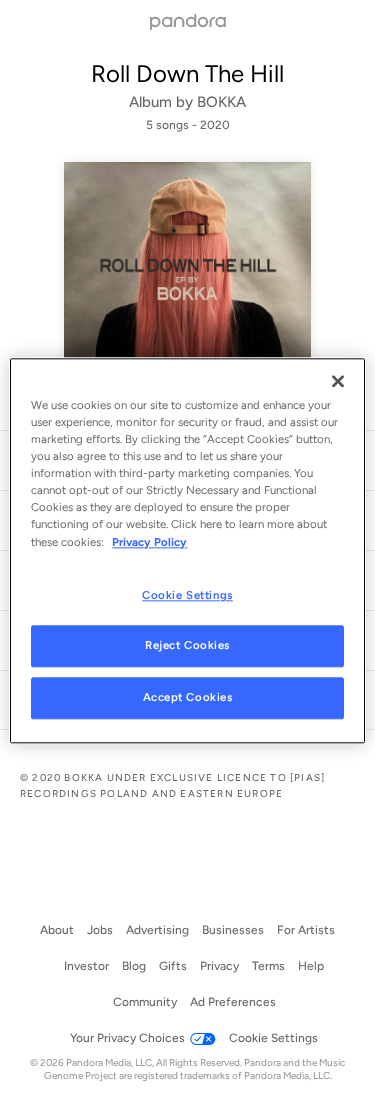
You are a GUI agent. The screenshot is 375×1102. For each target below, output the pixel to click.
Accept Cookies (188, 698)
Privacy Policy (149, 542)
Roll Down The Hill (187, 73)
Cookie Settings (187, 595)
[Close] (338, 381)
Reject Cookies (187, 646)
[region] (187, 550)
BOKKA (221, 102)
